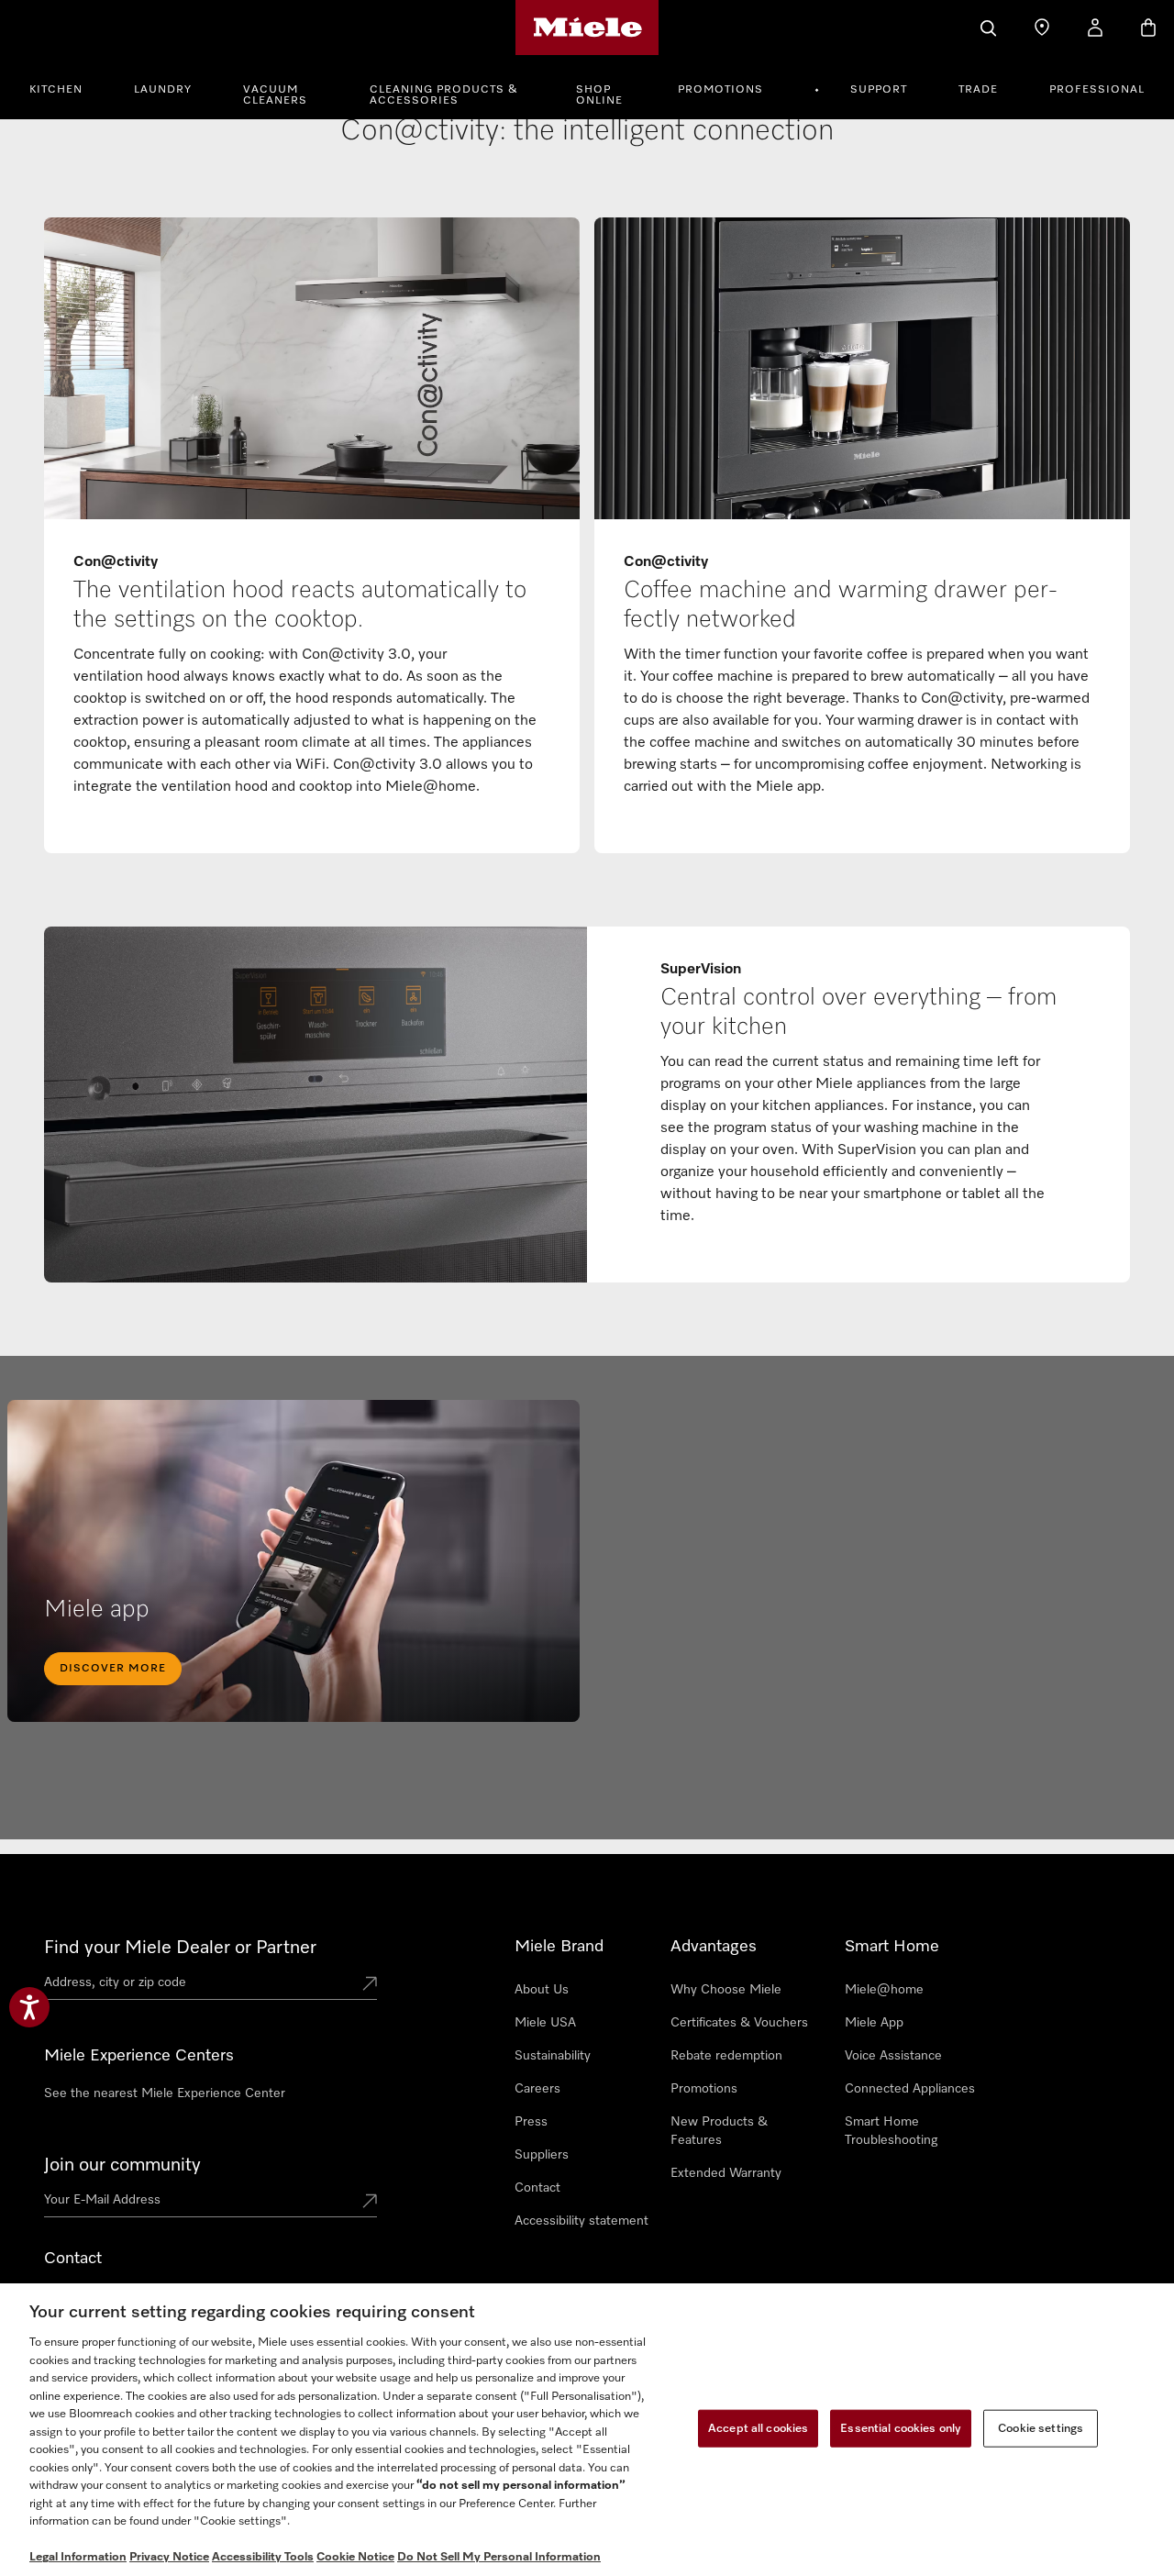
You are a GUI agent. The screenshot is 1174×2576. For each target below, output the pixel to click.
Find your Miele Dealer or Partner (180, 1948)
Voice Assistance (893, 2056)
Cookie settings (1041, 2428)
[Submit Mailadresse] (370, 2203)
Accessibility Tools (263, 2557)
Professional (1097, 90)
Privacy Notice (169, 2557)
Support (879, 90)
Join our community (122, 2165)
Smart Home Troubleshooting (891, 2131)
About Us (542, 1990)
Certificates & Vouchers (739, 2023)
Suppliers (542, 2155)
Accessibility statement (581, 2221)
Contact (537, 2188)
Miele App (874, 2023)
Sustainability (553, 2056)
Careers (537, 2089)
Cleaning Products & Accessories (444, 95)
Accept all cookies (758, 2428)
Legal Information (78, 2557)
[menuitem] (66, 87)
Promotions (720, 90)
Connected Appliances (910, 2089)
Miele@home (884, 1990)
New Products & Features (719, 2131)
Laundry (163, 90)
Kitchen (56, 90)
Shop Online (599, 95)
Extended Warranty (726, 2173)
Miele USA (545, 2023)
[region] (587, 2430)
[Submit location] (370, 1985)
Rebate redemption (726, 2056)
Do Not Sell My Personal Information (499, 2557)
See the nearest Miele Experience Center (165, 2093)
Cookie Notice (355, 2557)
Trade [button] (978, 90)
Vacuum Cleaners (275, 95)
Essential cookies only (901, 2428)
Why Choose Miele (726, 1990)
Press (531, 2122)
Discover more (113, 1669)
